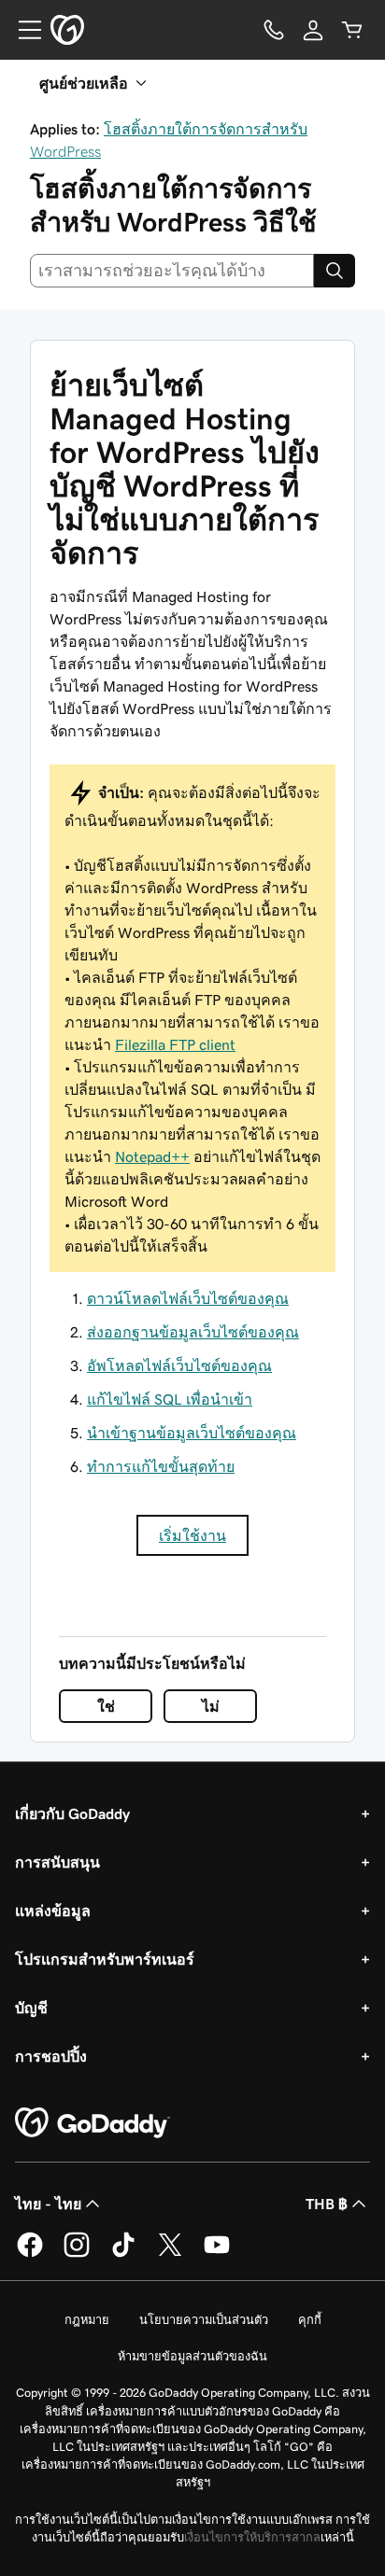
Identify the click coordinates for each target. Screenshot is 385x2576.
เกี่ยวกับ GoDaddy (72, 1813)
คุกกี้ (310, 2320)
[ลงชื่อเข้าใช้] (313, 30)
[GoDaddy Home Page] (93, 2123)
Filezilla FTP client (175, 1044)
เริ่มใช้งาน (192, 1535)
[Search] (335, 271)
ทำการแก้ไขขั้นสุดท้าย (161, 1466)
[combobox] (172, 271)
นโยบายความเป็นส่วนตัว (204, 2320)
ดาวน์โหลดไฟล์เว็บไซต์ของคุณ (188, 1298)
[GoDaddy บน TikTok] (123, 2254)
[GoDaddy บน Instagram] (77, 2254)
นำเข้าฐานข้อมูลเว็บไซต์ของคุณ (192, 1433)
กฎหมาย (87, 2320)
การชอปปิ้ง (51, 2056)
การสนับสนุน (57, 1862)
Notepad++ (152, 1156)
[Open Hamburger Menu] (22, 30)
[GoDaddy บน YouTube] (217, 2254)
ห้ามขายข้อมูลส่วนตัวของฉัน (192, 2356)
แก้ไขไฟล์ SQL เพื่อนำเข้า (170, 1399)
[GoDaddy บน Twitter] (170, 2254)
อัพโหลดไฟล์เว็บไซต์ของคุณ (179, 1365)
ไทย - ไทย (48, 2204)
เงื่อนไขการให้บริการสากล (252, 2537)
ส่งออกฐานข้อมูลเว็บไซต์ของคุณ (193, 1332)
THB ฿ (327, 2204)
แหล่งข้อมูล (53, 1911)
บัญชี (31, 2008)
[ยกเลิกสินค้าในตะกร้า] (352, 30)
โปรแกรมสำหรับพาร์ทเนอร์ (105, 1959)
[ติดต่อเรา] (274, 30)
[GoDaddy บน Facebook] (30, 2254)
